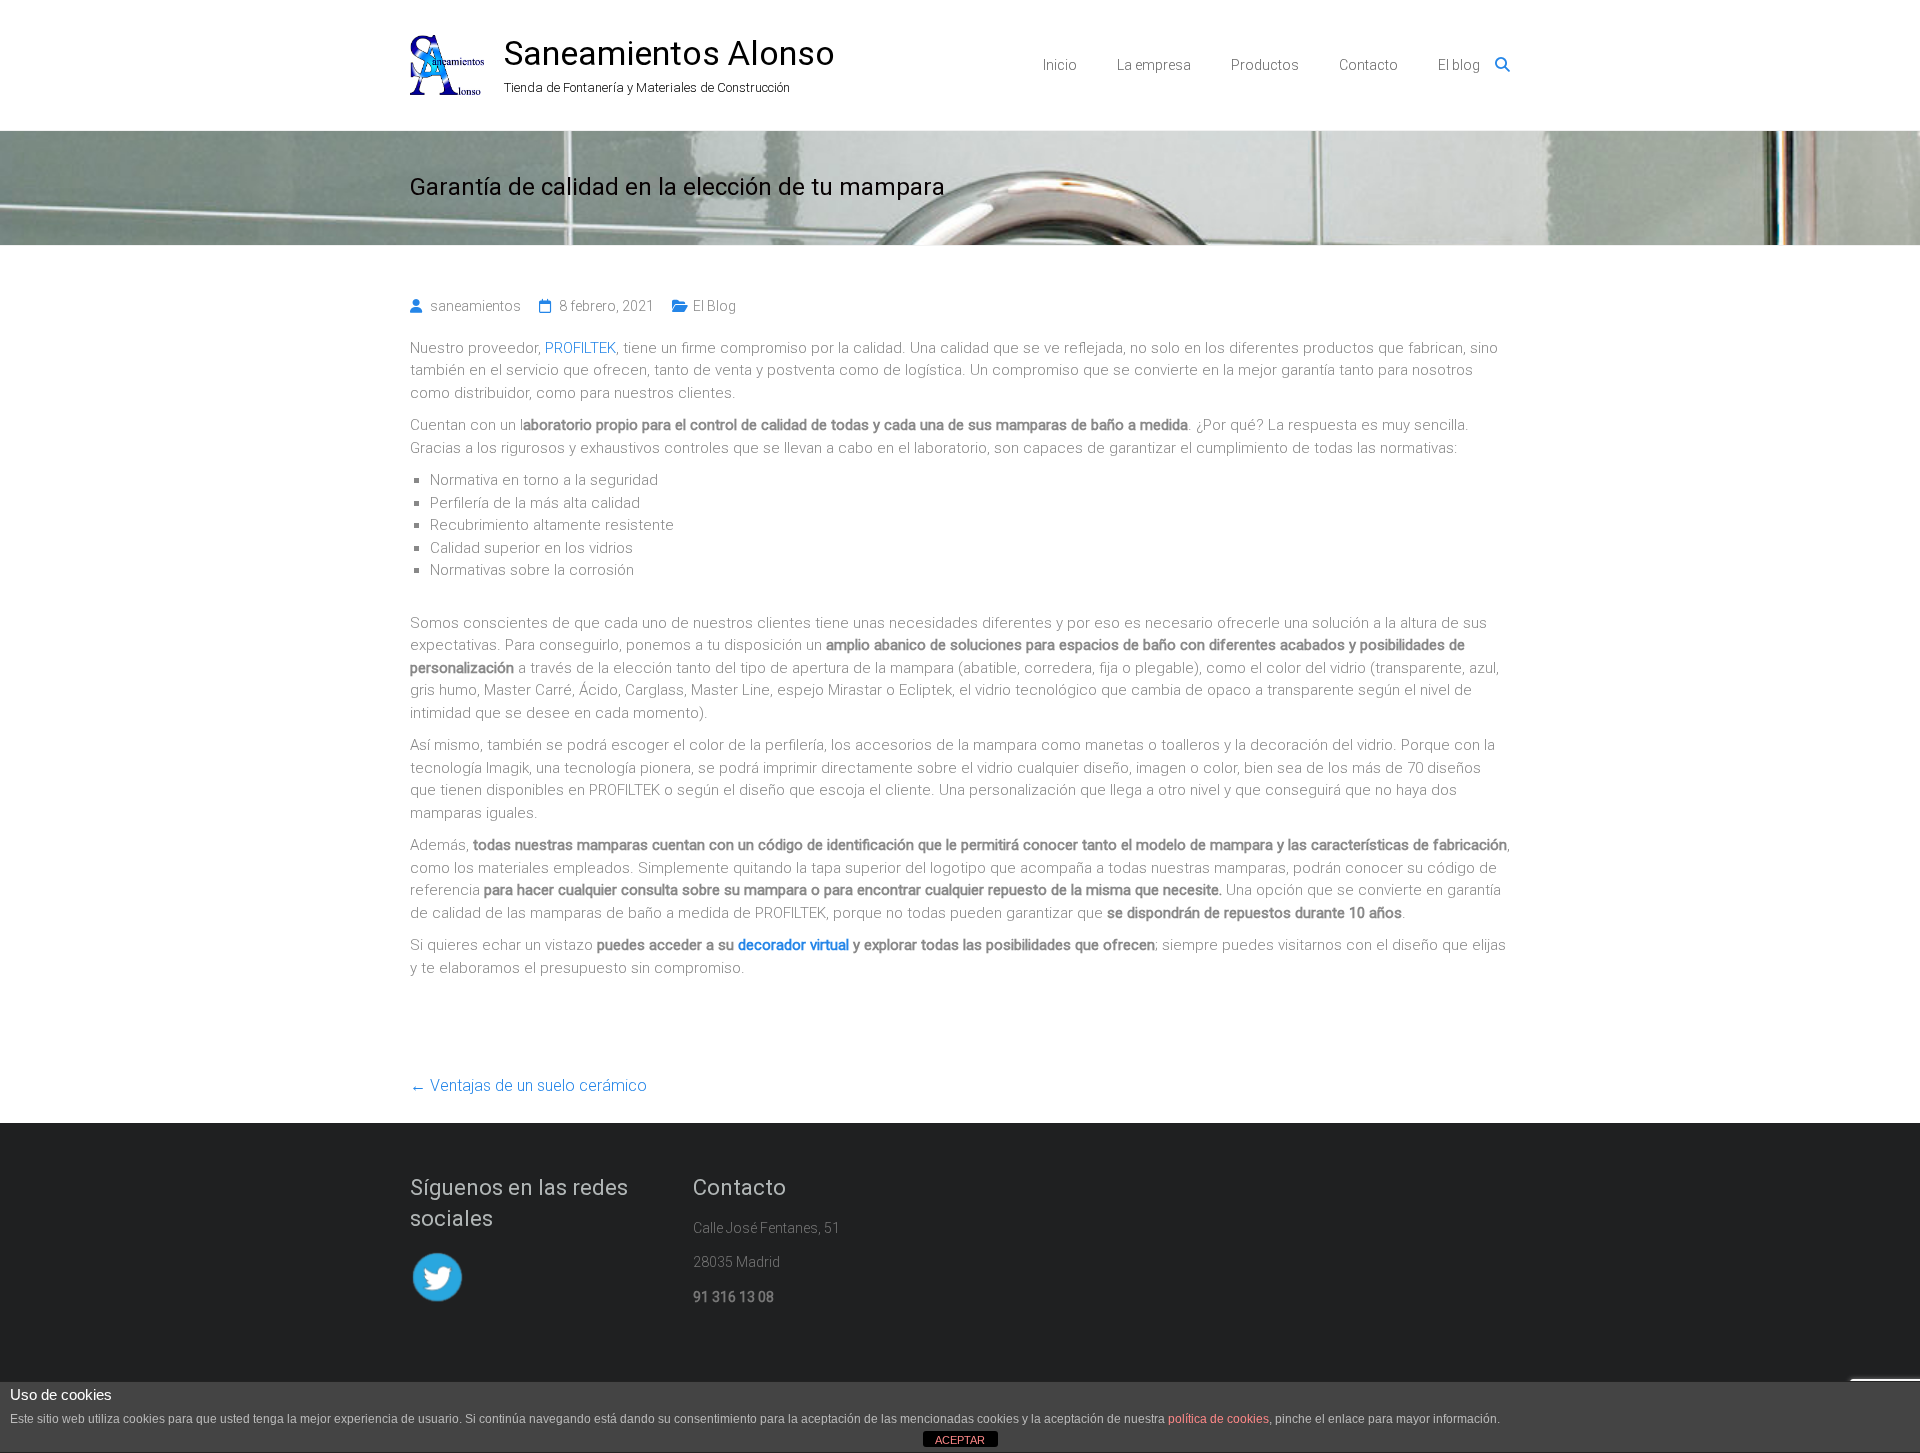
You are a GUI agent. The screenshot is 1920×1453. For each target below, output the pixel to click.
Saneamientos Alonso (669, 53)
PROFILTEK (580, 348)
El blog (1459, 65)
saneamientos (475, 306)
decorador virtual (793, 945)
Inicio (1060, 65)
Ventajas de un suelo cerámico (528, 1085)
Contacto (1368, 65)
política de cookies (1218, 1419)
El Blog (714, 306)
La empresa (1154, 65)
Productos (1265, 65)
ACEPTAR (960, 1440)
